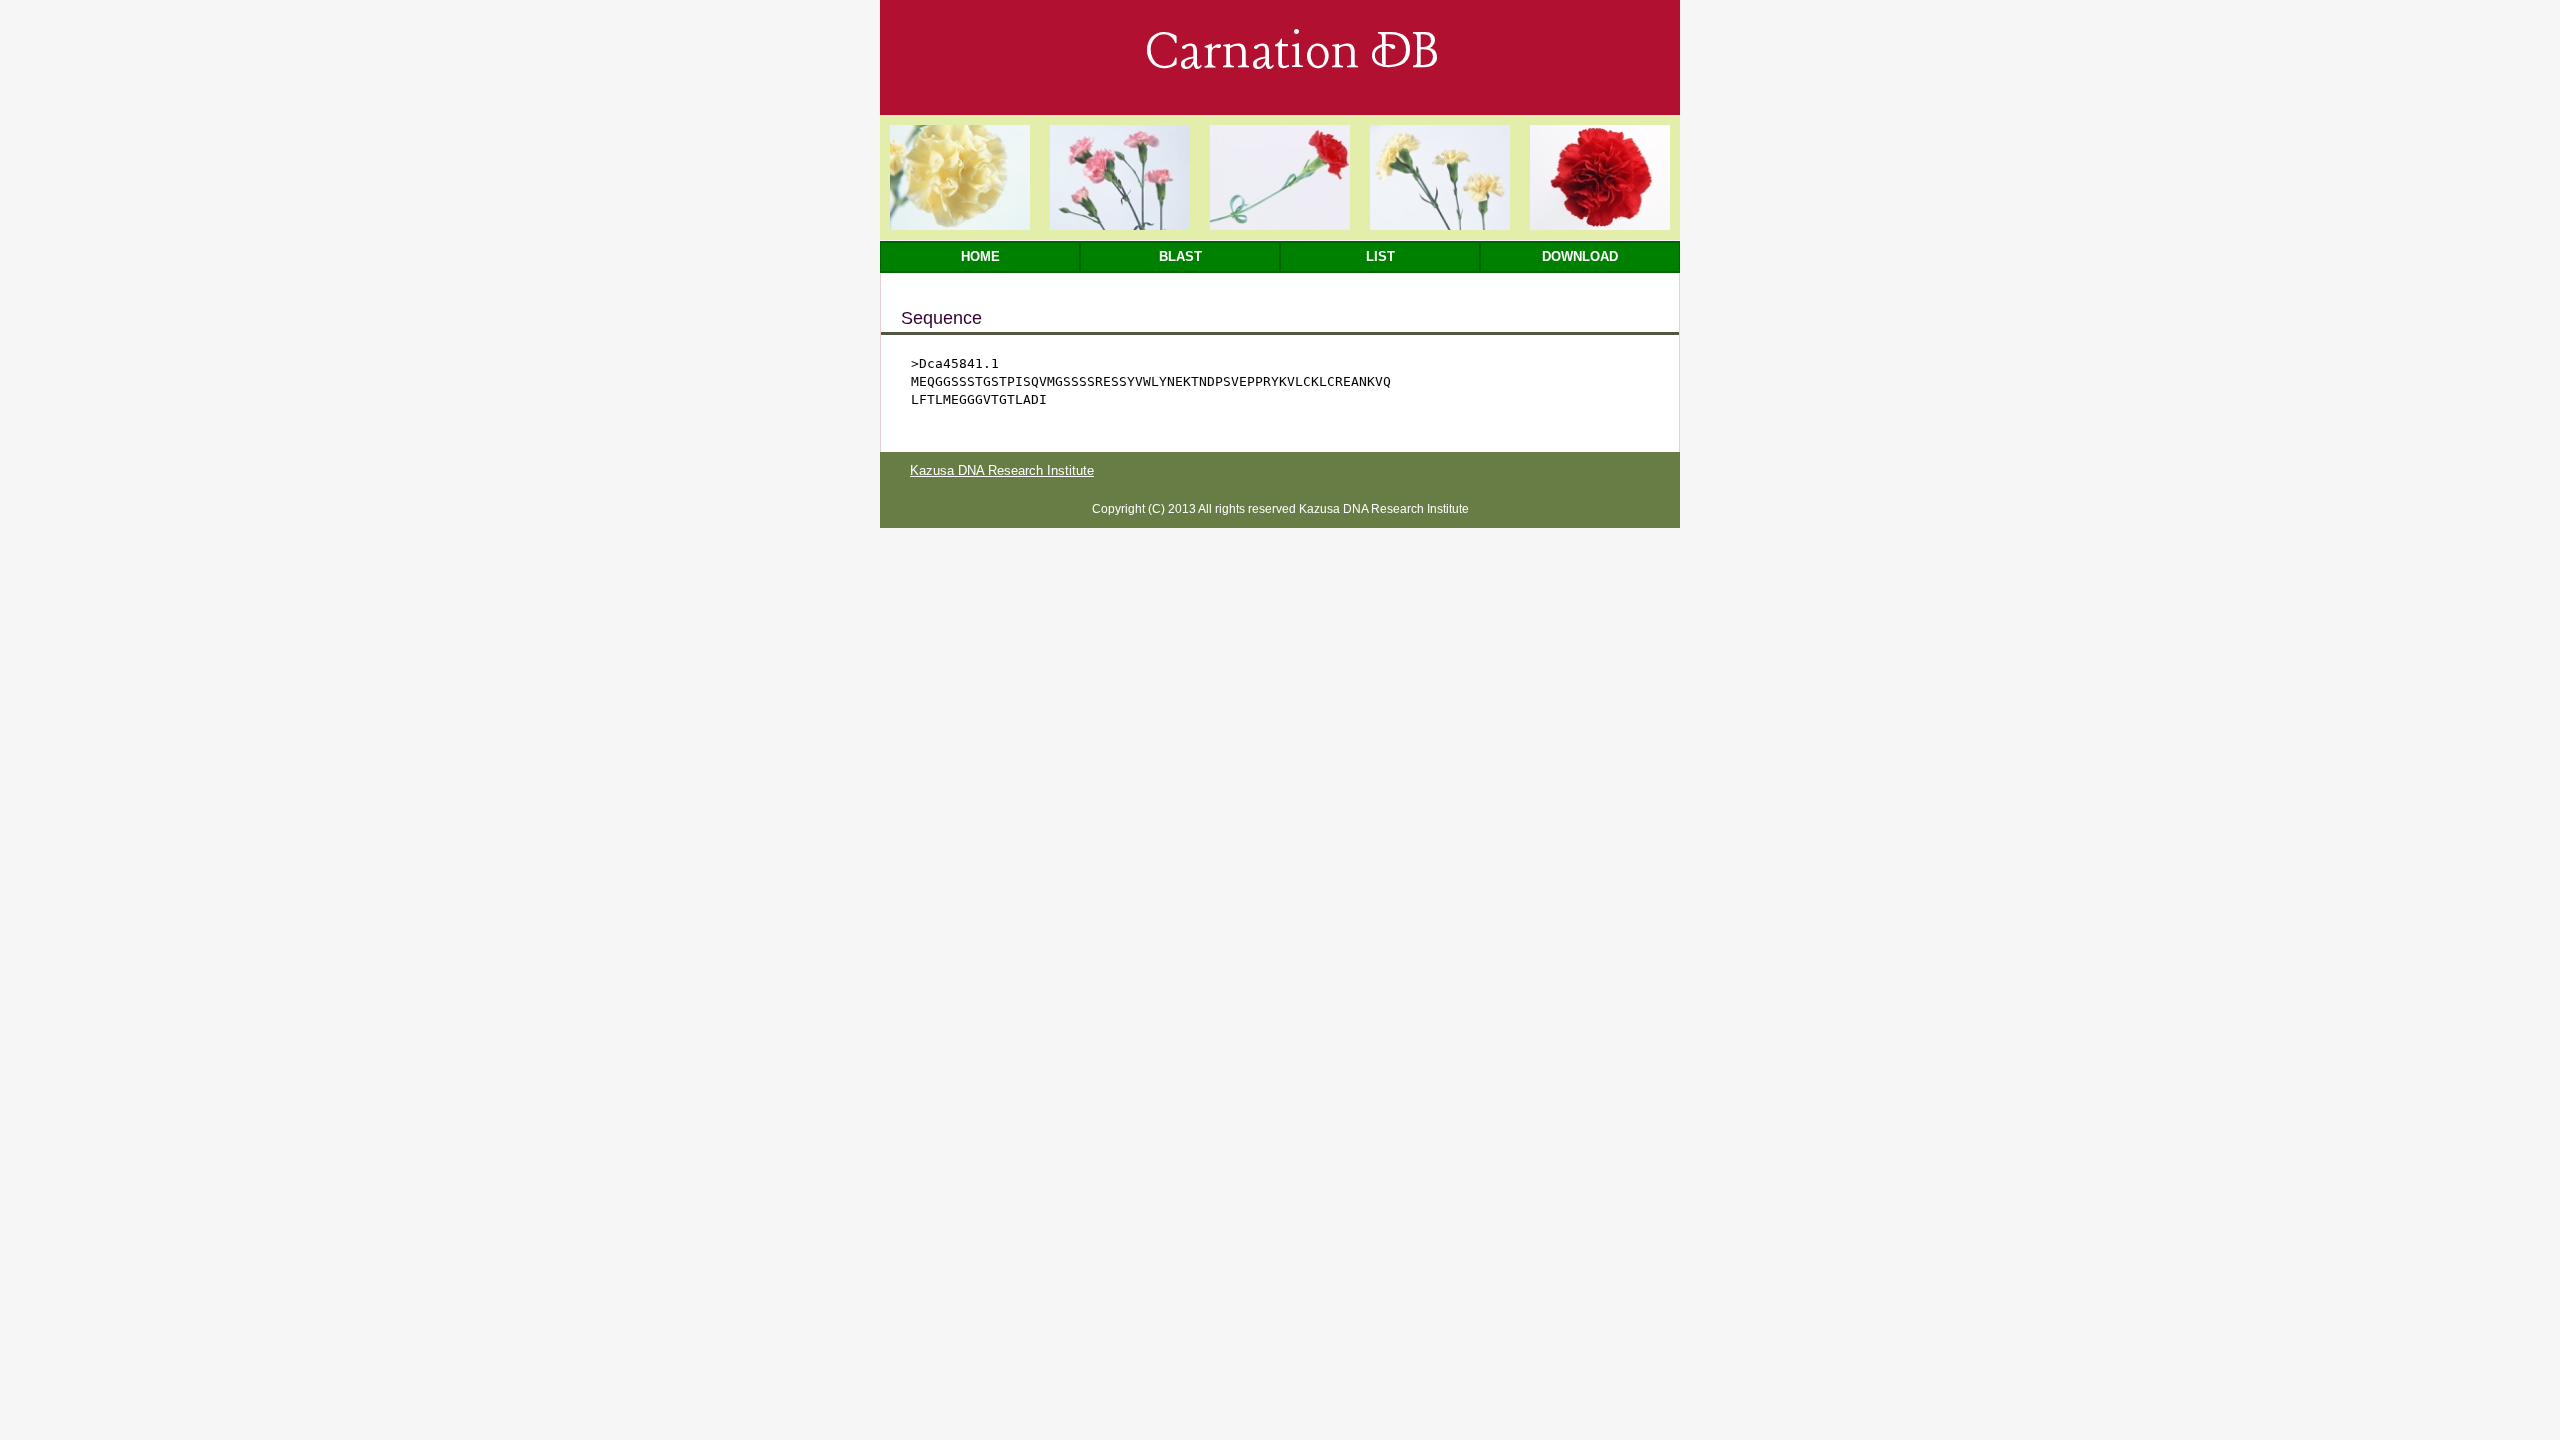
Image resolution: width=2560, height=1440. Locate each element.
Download (1580, 256)
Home (980, 256)
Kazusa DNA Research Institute (1002, 470)
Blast (1180, 256)
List (1380, 256)
